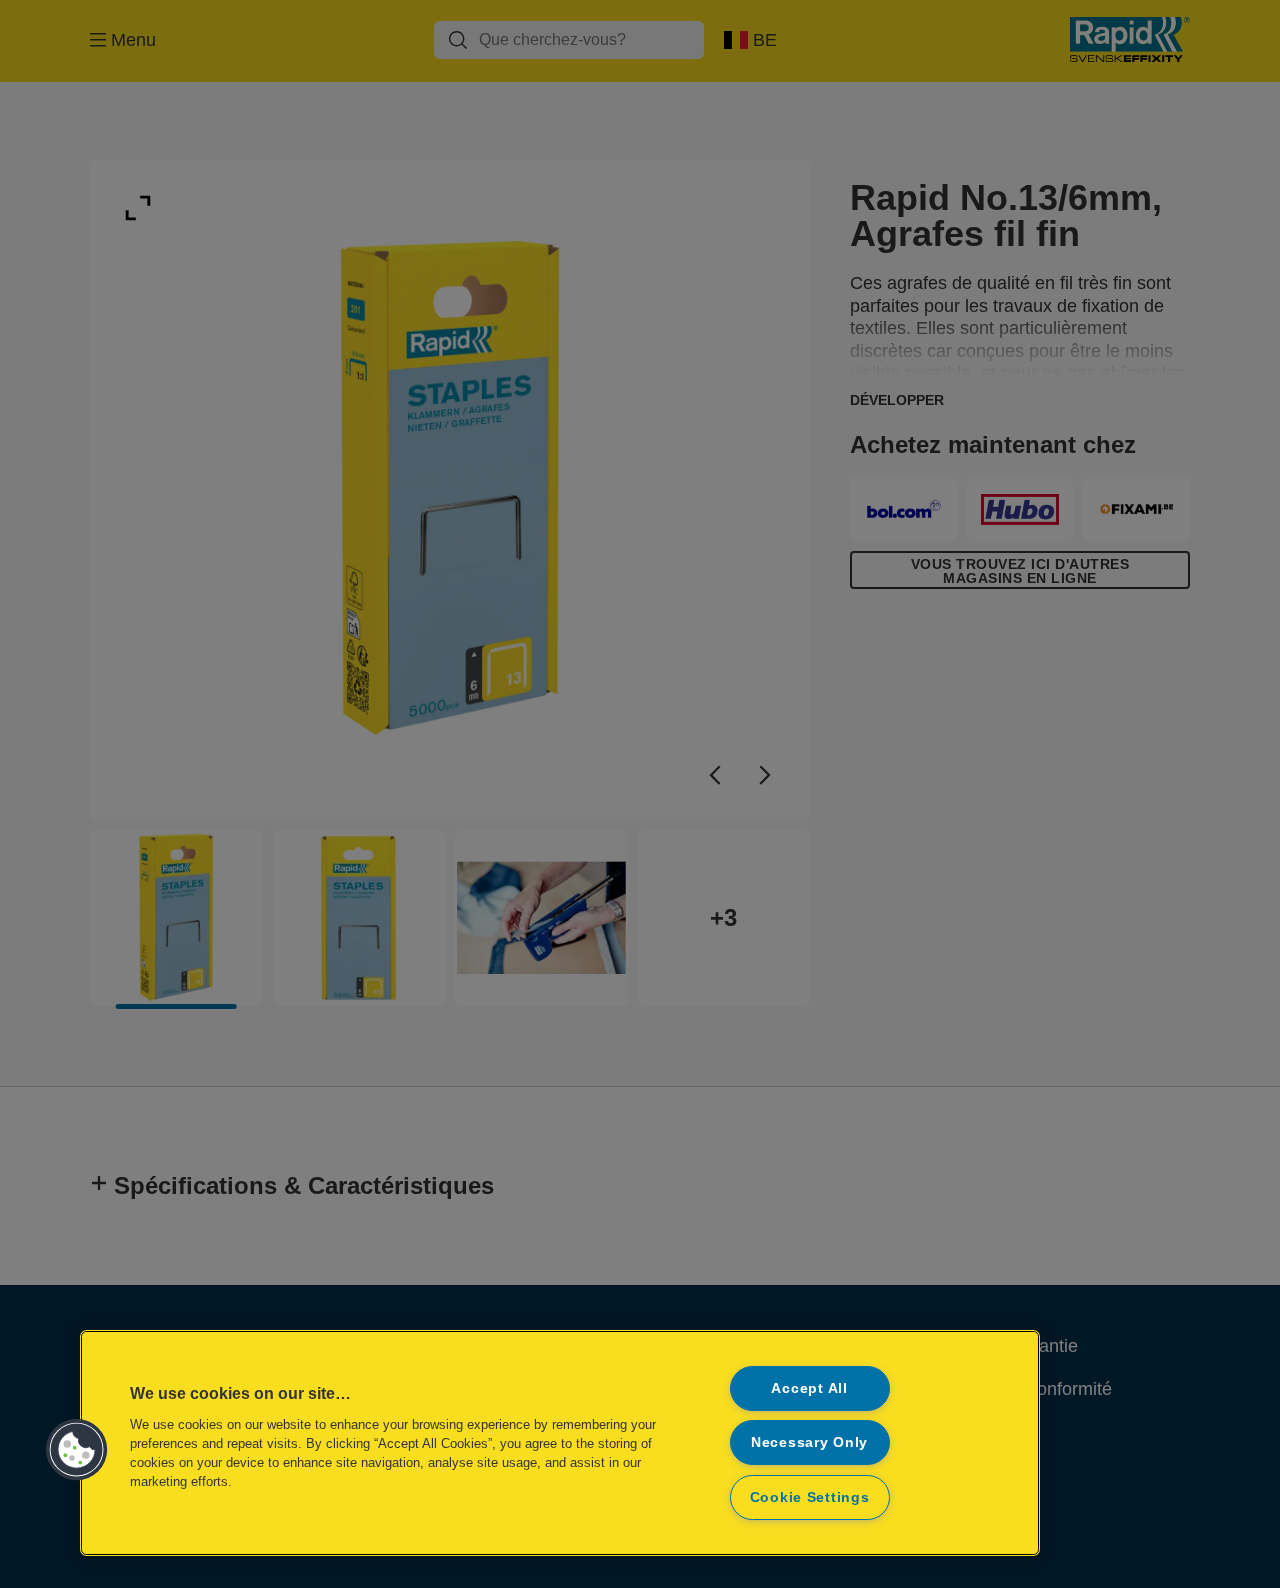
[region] (560, 1443)
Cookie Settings (810, 1497)
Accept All (809, 1388)
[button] (77, 1450)
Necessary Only (809, 1442)
